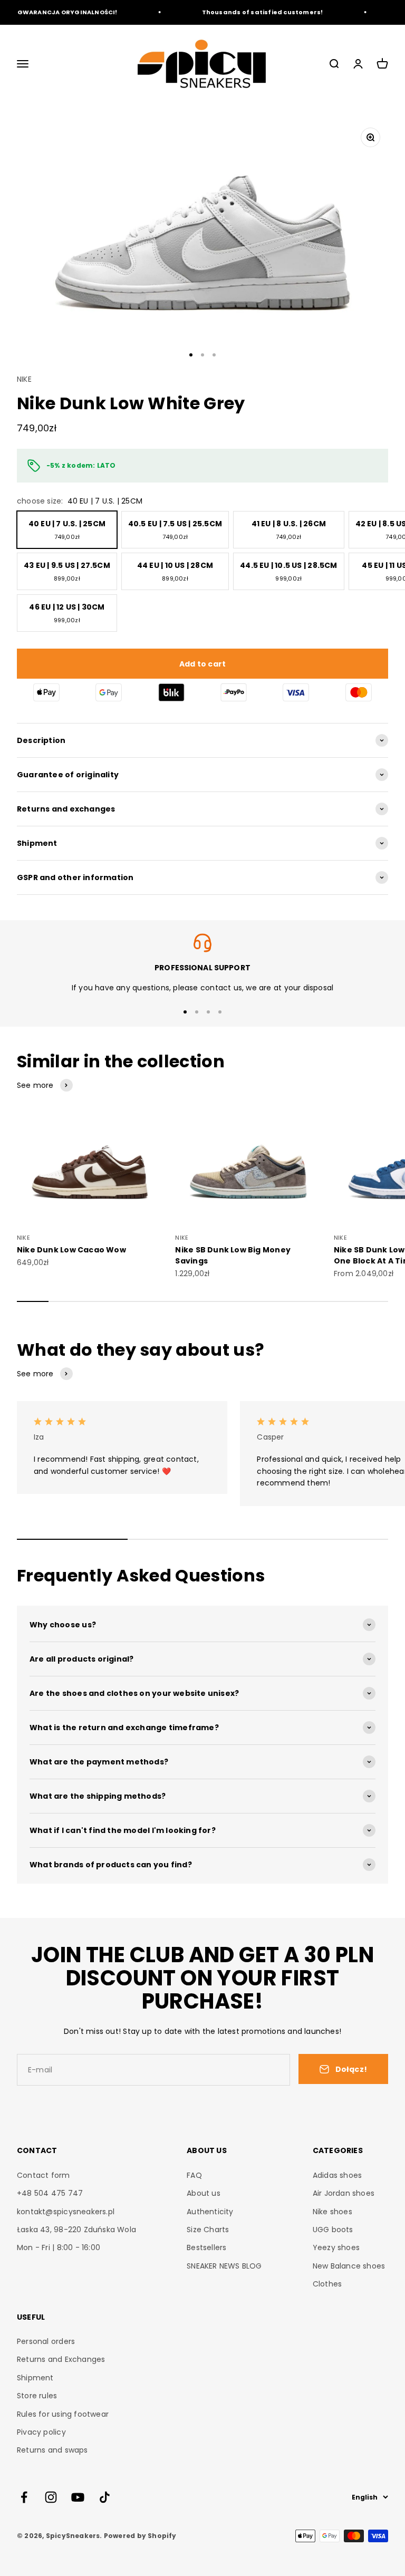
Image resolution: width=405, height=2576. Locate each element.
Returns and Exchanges (61, 2359)
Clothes (327, 2284)
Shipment (35, 2378)
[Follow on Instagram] (51, 2497)
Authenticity (210, 2212)
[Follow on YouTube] (78, 2497)
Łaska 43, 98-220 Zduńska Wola (76, 2230)
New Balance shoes (349, 2266)
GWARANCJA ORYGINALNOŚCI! (57, 12)
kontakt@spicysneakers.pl (66, 2212)
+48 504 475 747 (50, 2193)
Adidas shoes (337, 2175)
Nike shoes (332, 2212)
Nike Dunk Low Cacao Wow (71, 1250)
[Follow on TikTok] (105, 2497)
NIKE (24, 379)
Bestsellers (206, 2247)
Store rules (37, 2396)
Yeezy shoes (336, 2247)
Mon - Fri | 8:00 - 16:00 (59, 2247)
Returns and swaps (52, 2450)
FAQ (194, 2175)
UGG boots (333, 2230)
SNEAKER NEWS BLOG (224, 2266)
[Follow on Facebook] (24, 2497)
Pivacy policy (41, 2432)
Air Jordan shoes (344, 2193)
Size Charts (208, 2230)
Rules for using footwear (63, 2414)
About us (204, 2193)
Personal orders (46, 2341)
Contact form (44, 2175)
